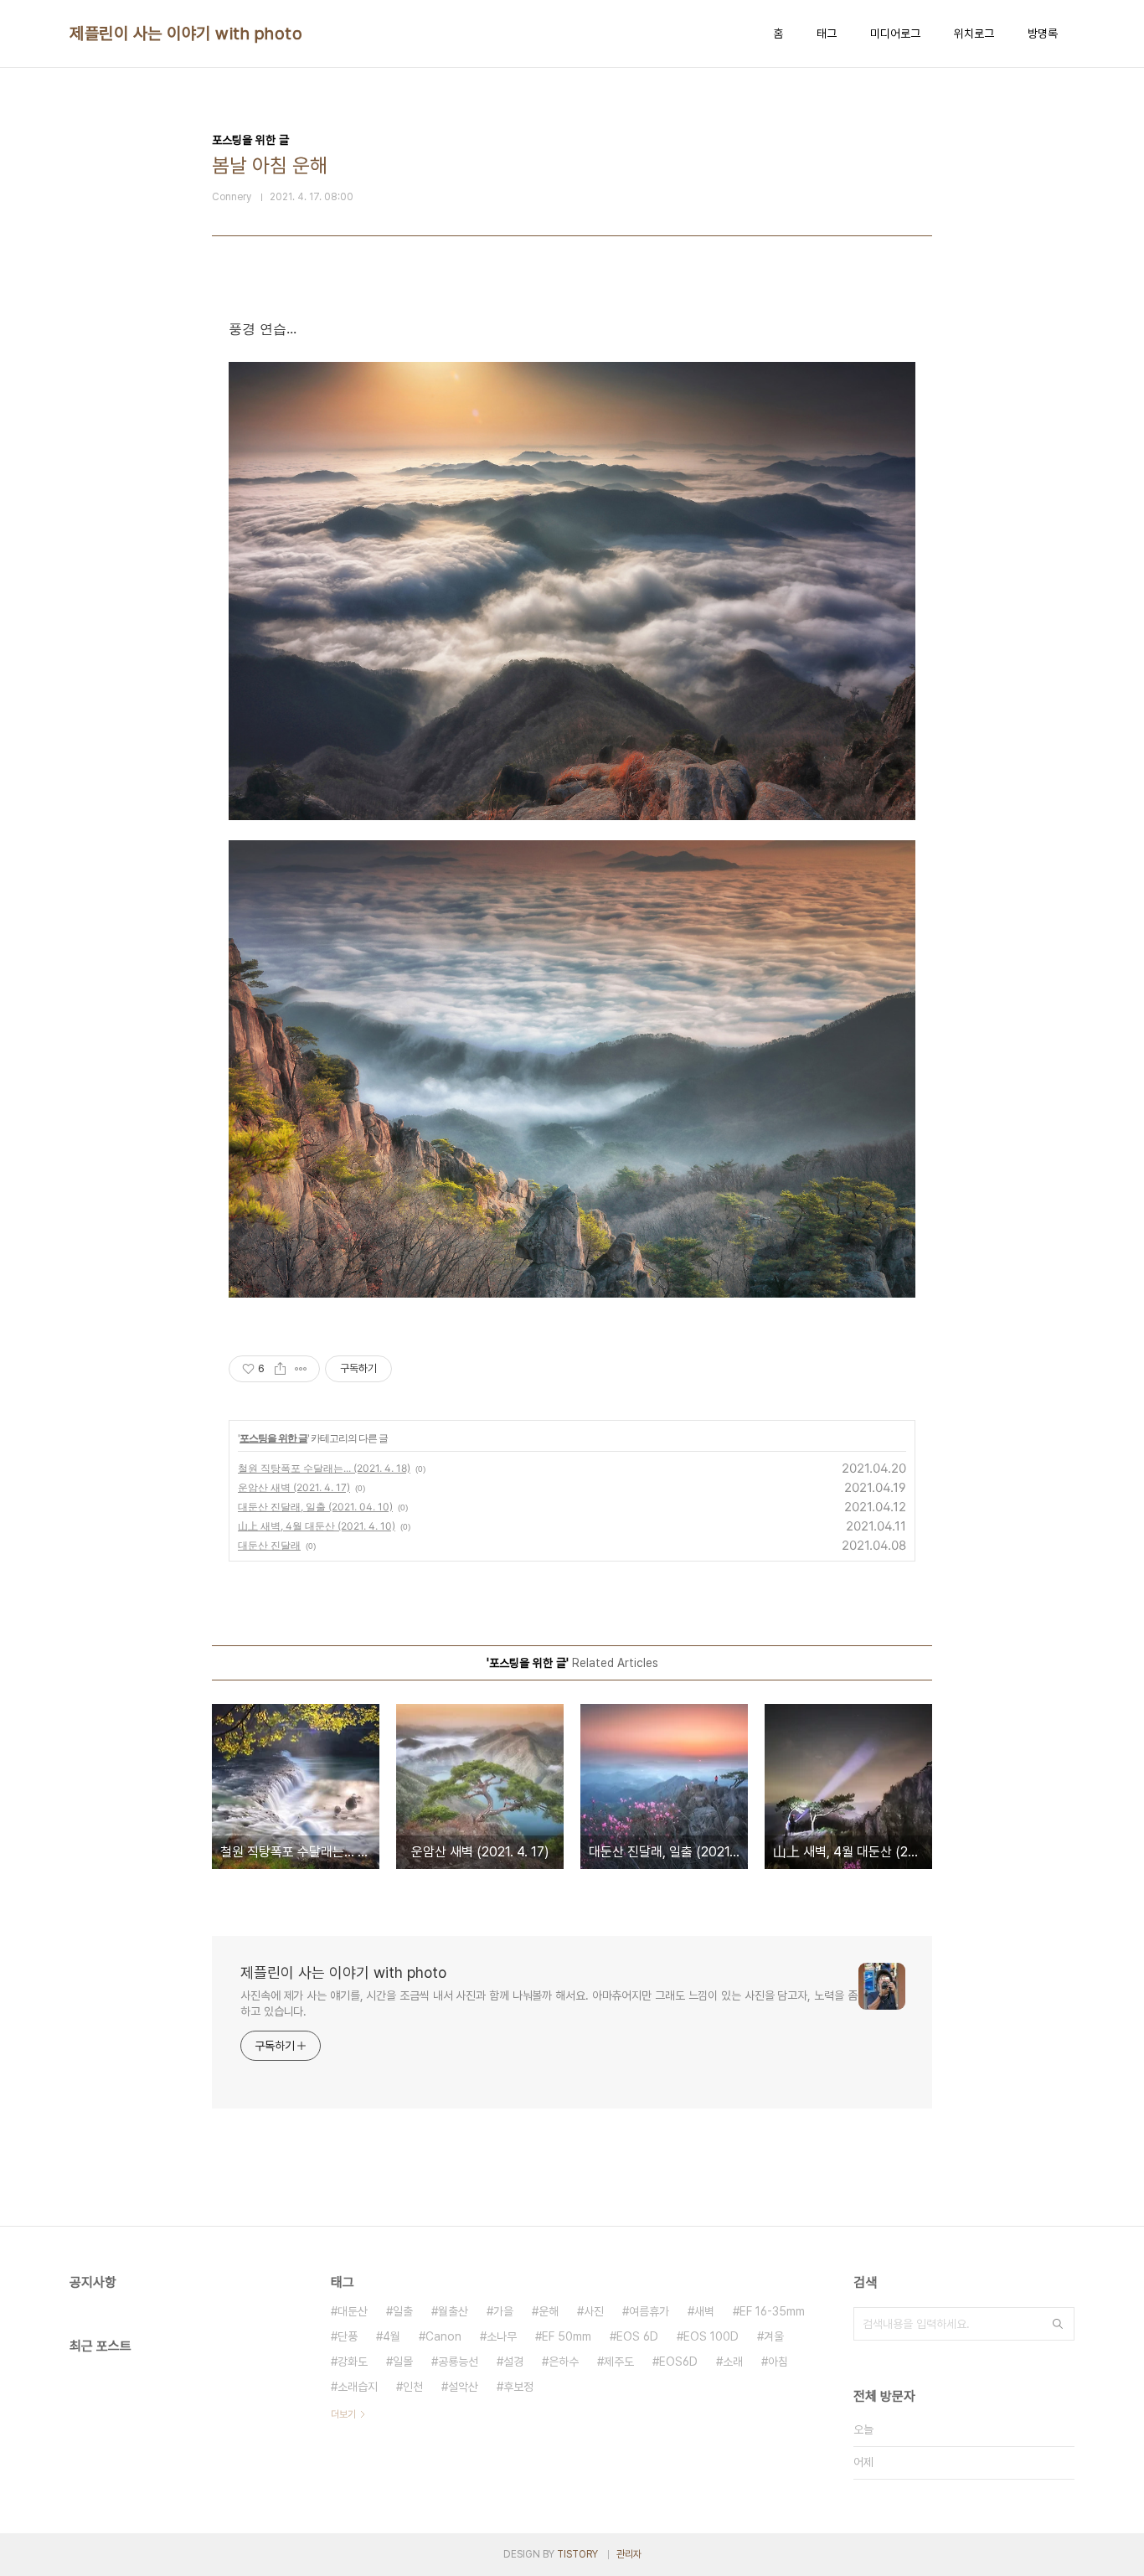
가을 (503, 2311)
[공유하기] (280, 1369)
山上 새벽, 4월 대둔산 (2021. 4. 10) (317, 1526)
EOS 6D (637, 2336)
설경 (513, 2362)
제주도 (619, 2362)
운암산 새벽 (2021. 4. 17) (294, 1487)
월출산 (453, 2311)
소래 (733, 2362)
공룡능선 (458, 2362)
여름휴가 (649, 2311)
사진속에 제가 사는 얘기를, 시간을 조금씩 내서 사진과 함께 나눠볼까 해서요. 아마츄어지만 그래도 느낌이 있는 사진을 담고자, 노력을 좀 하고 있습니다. (549, 2003)
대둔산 (353, 2311)
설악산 (463, 2387)
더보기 (343, 2414)
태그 (827, 34)
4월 (392, 2336)
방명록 (1043, 34)
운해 (549, 2311)
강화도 (353, 2362)
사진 (594, 2311)
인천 (413, 2387)
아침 (778, 2362)
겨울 (774, 2336)
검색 (1058, 2324)
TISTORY (577, 2554)
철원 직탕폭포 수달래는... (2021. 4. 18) (324, 1468)
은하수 (564, 2362)
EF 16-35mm (772, 2311)
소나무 (502, 2336)
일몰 (403, 2362)
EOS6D (678, 2362)
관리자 (629, 2554)
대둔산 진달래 (269, 1545)
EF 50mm (567, 2336)
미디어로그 (895, 34)
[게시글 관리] (301, 1369)
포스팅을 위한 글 (273, 1438)
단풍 (348, 2336)
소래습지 (358, 2387)
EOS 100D (711, 2336)
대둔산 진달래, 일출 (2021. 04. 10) (315, 1507)
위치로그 (974, 34)
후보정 (518, 2387)
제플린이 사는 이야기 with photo (186, 34)
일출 (403, 2311)
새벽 (704, 2311)
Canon (443, 2336)
